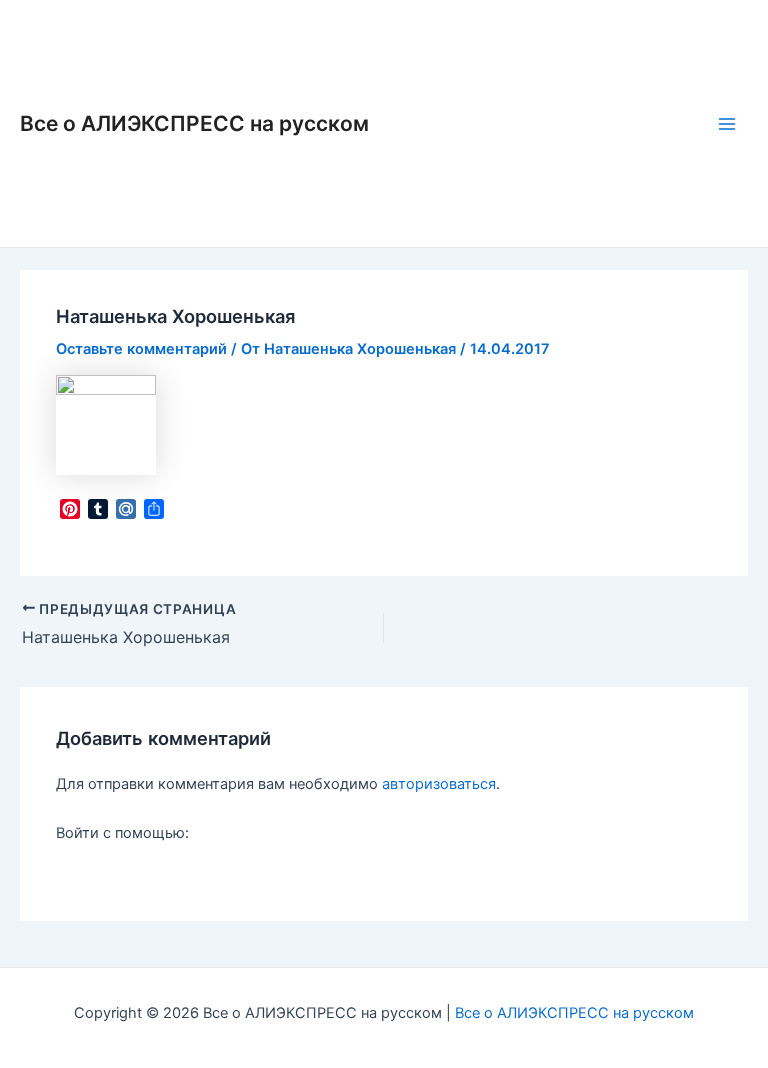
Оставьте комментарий (141, 349)
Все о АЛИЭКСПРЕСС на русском (194, 123)
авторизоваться (439, 784)
